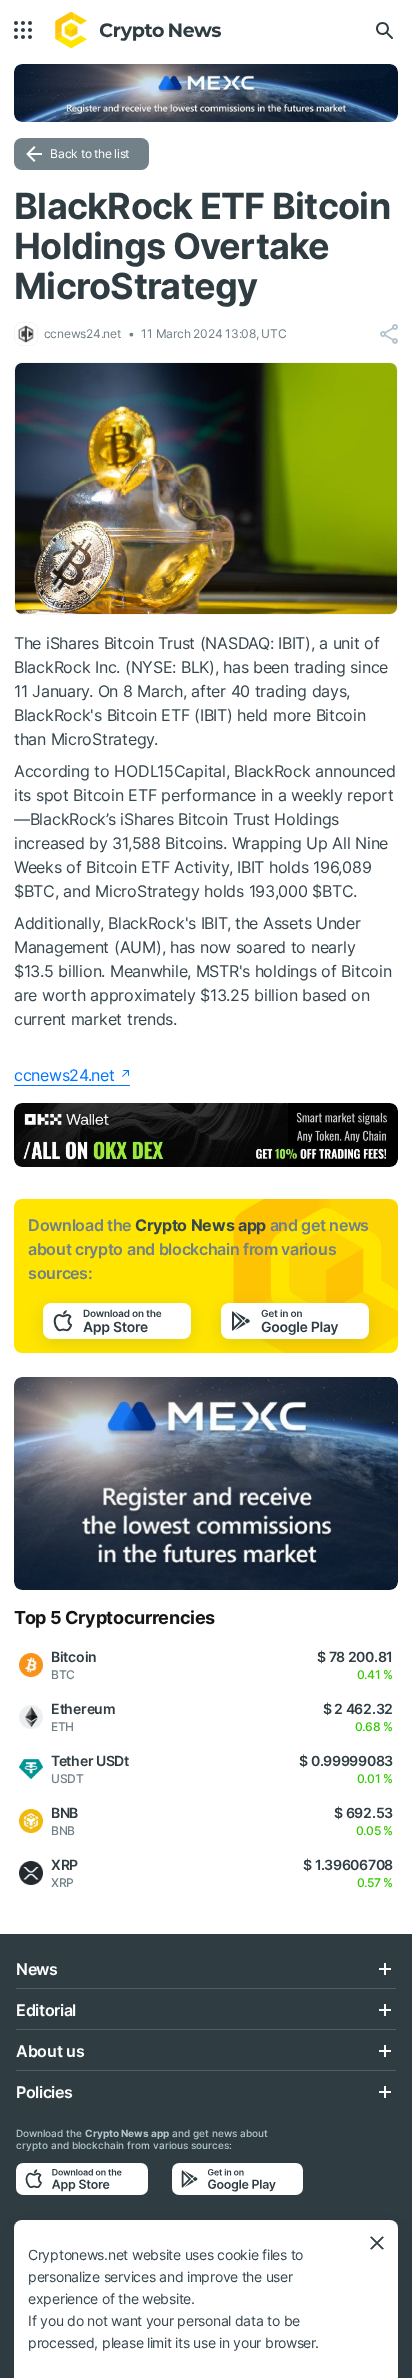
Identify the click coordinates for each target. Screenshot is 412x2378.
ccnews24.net (64, 1075)
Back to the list (89, 153)
